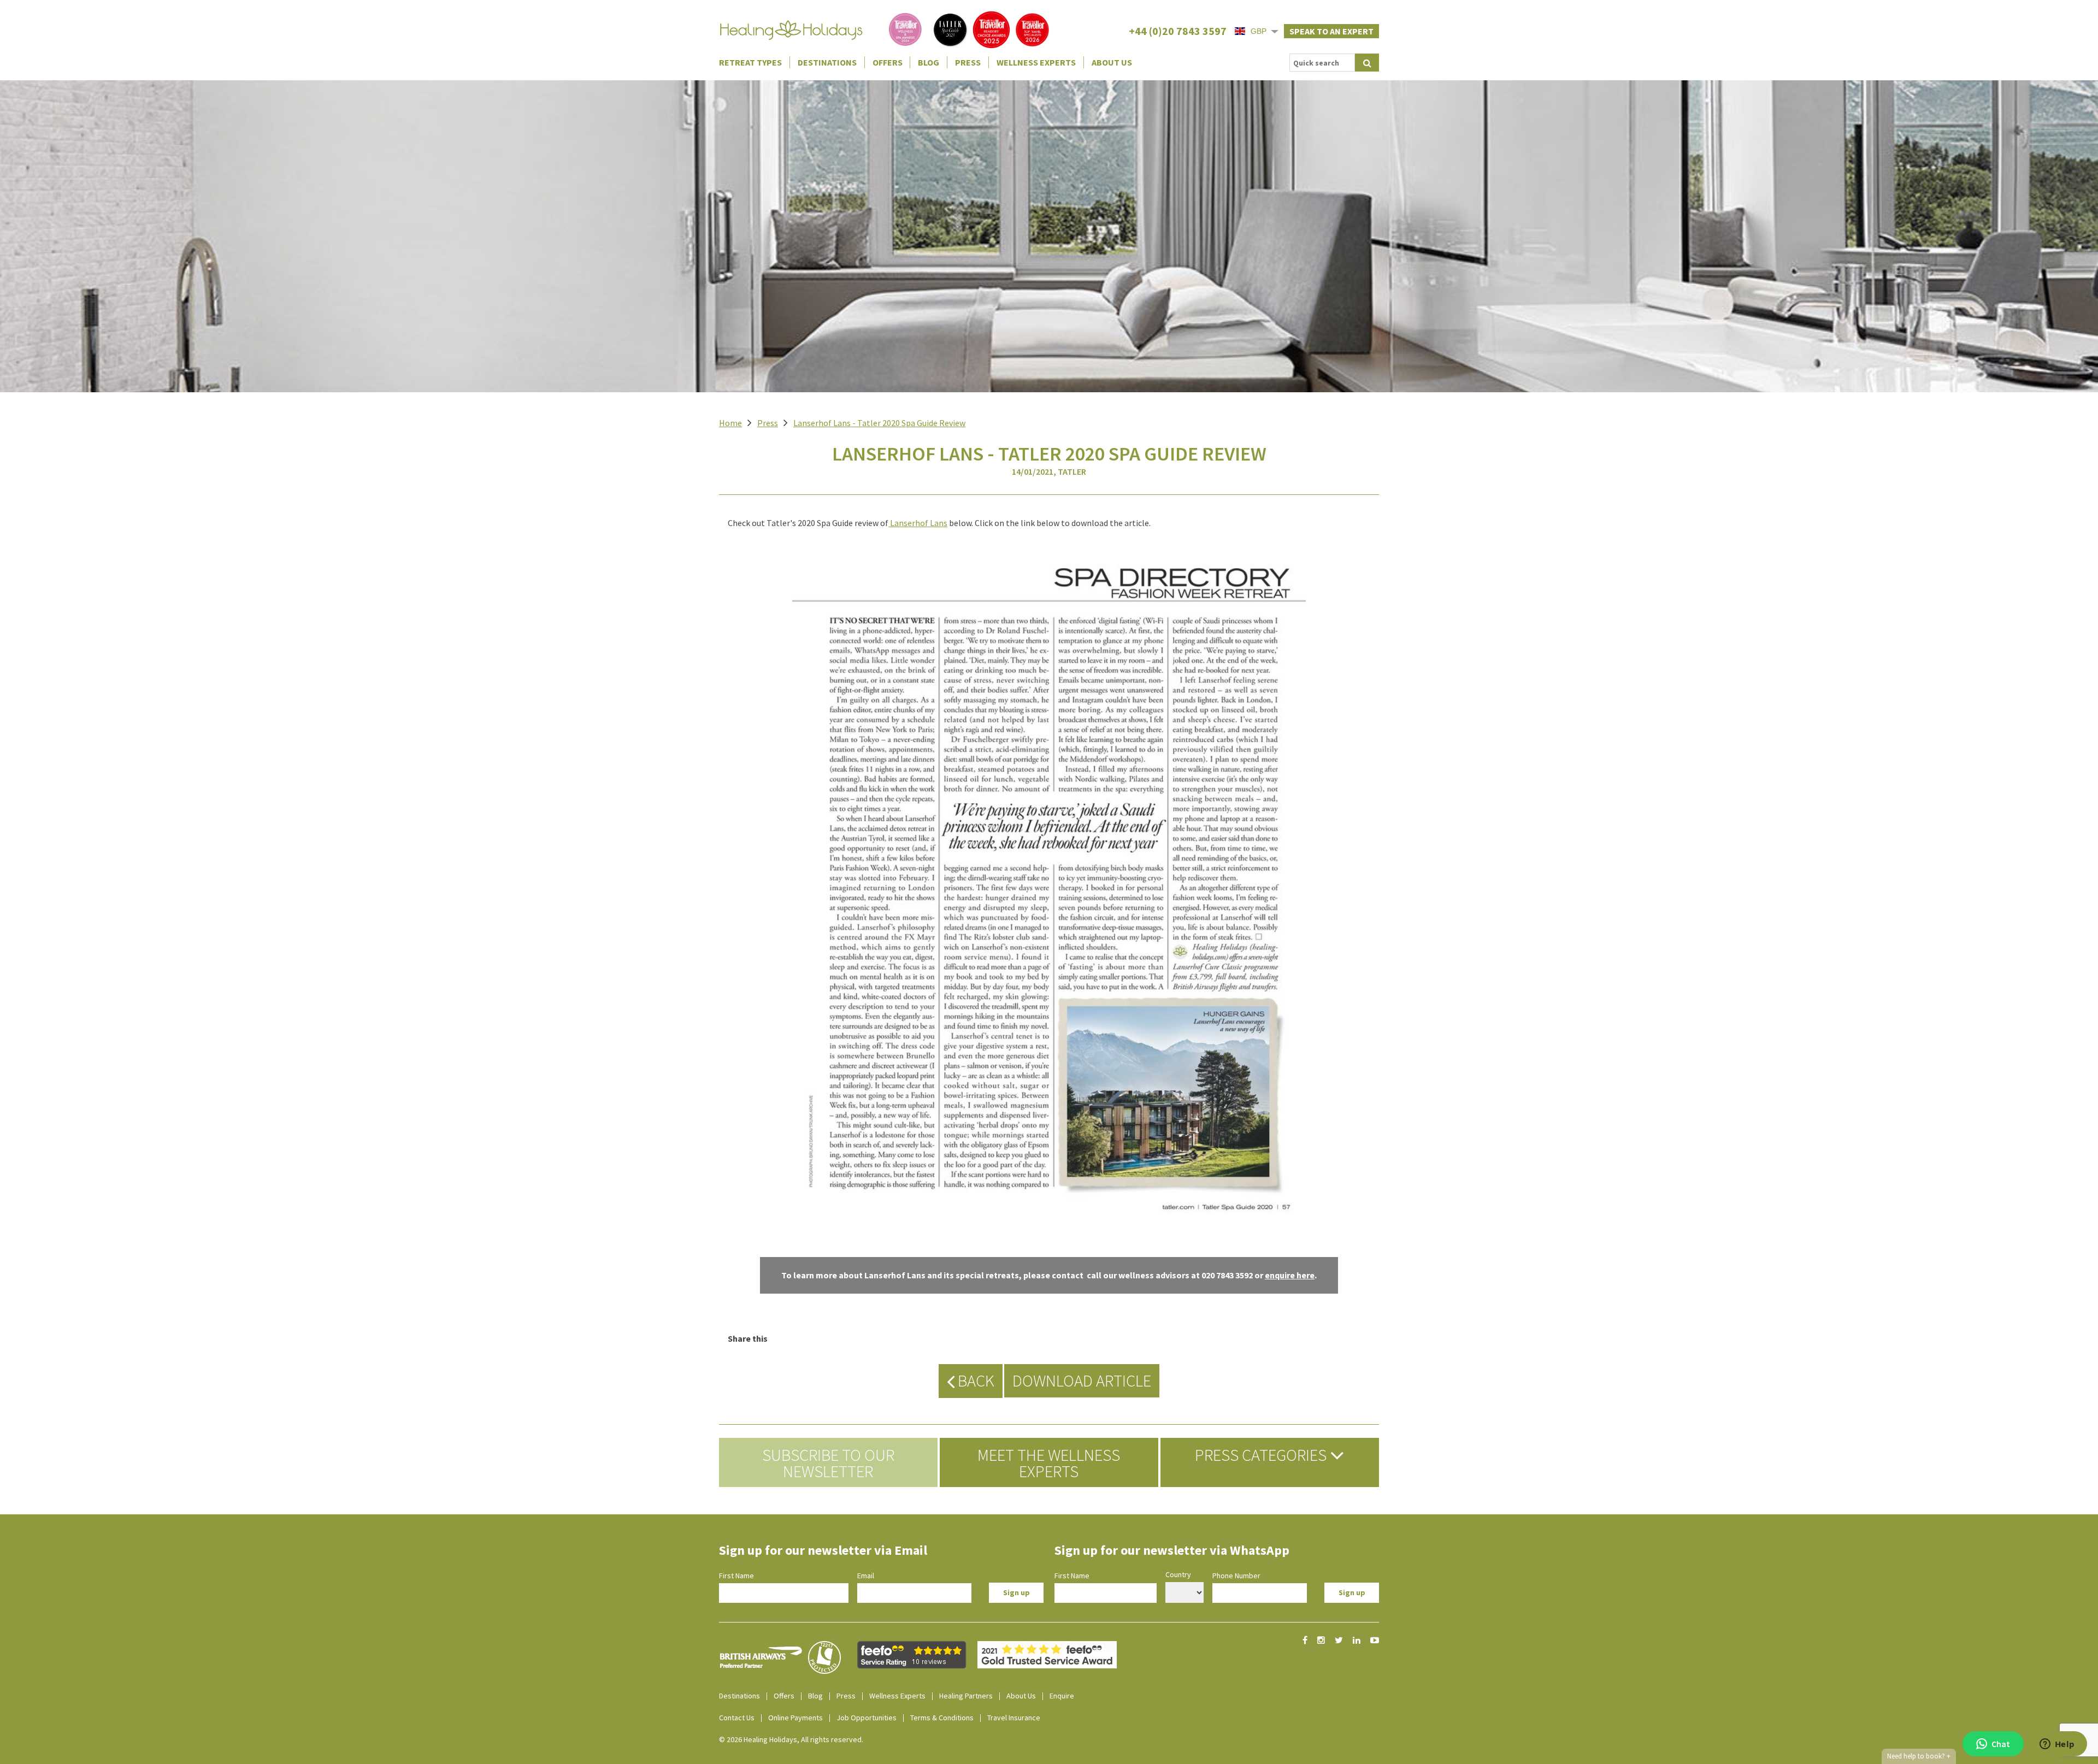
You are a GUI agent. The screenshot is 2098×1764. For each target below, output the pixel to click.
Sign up (1016, 1592)
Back (974, 1380)
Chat (2001, 1744)
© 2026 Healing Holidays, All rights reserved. (791, 1739)
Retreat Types (750, 62)
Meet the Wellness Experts (1049, 1463)
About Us (1112, 62)
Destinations (827, 62)
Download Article (1082, 1380)
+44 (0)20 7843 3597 (1178, 31)
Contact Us (737, 1718)
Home (730, 423)
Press (968, 62)
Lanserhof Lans (919, 523)
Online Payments (795, 1718)
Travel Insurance (1014, 1718)
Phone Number (1236, 1576)
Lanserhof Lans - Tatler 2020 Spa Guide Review (879, 423)
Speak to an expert (1331, 31)
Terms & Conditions (942, 1718)
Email (866, 1576)
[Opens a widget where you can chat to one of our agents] (2057, 1745)
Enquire (1062, 1696)
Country (1178, 1574)
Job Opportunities (867, 1718)
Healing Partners (966, 1696)
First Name (736, 1576)
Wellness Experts (1036, 62)
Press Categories (1262, 1455)
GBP (1259, 31)
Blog (929, 62)
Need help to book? (1919, 1756)
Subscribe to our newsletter (828, 1463)
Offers (888, 62)
